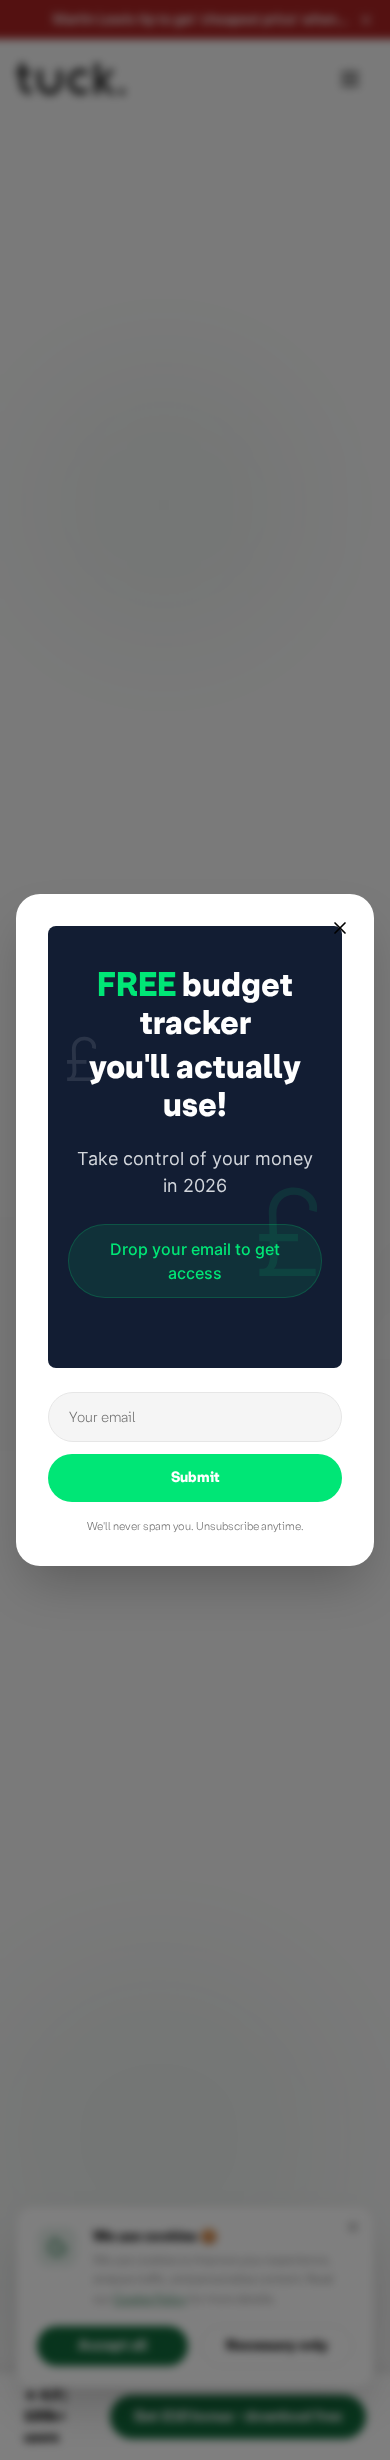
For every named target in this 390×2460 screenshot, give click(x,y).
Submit (195, 1477)
